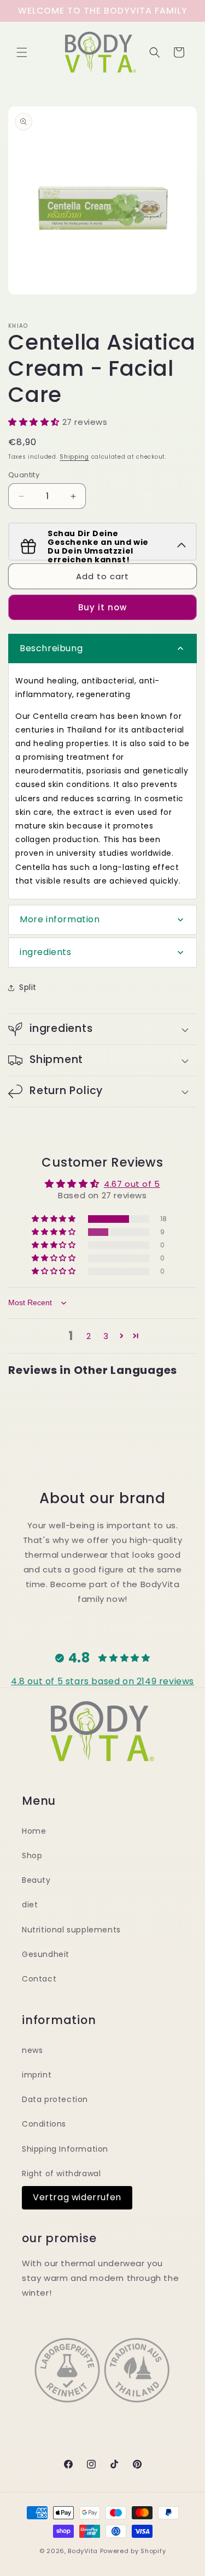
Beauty (36, 1880)
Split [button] (28, 987)
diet (30, 1905)
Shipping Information (65, 2149)
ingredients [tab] (46, 952)
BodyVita (83, 2551)
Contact (39, 1979)
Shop (32, 1856)
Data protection (55, 2099)
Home (34, 1831)
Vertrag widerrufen (77, 2197)
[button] (22, 52)
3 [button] (106, 1336)
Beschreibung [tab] (51, 648)
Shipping (74, 457)
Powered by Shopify (133, 2551)
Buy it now (102, 607)
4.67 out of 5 (132, 1184)
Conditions (44, 2124)
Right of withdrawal (61, 2173)
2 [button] (89, 1336)
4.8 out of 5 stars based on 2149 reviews (102, 1681)
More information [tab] (60, 919)
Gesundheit (46, 1954)
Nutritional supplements (71, 1930)
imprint (37, 2075)
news (32, 2050)
